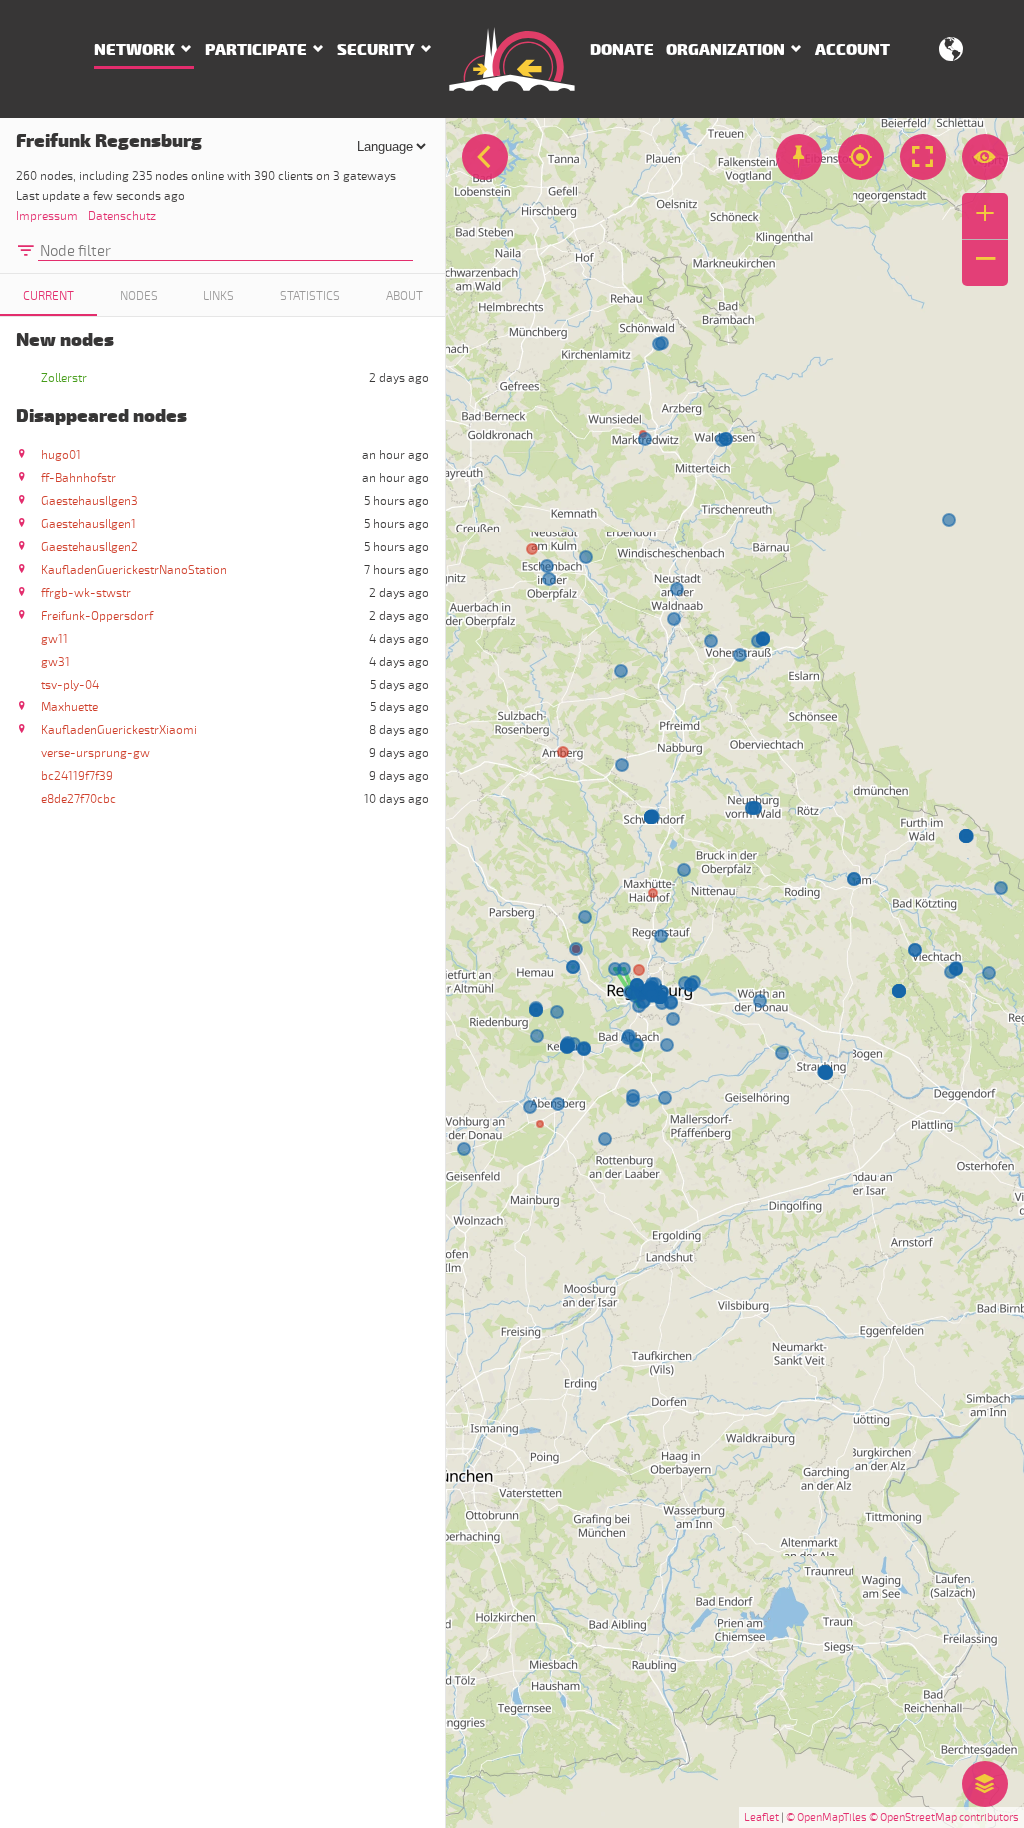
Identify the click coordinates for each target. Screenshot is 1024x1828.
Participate (256, 50)
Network (134, 50)
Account (852, 50)
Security (375, 50)
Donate (622, 50)
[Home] (512, 59)
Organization (725, 50)
